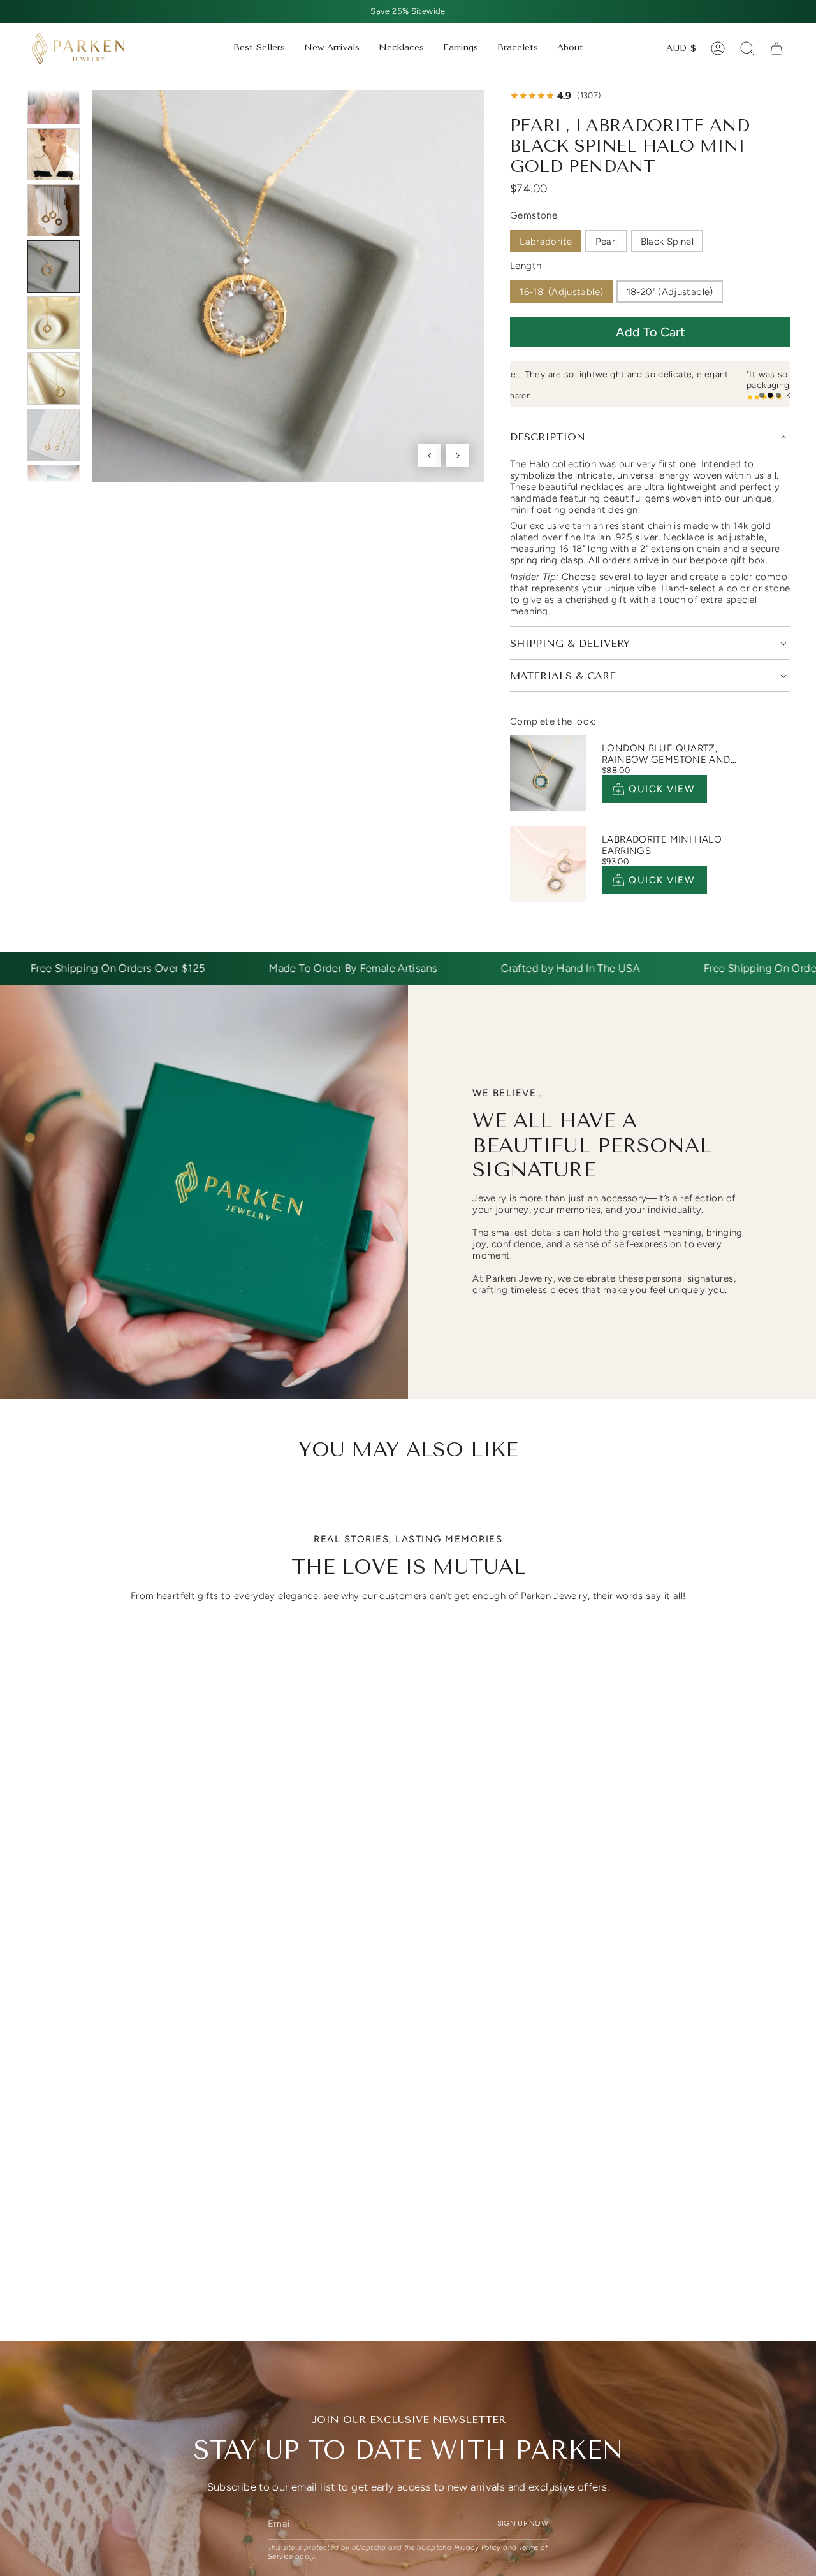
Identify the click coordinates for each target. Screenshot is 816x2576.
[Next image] (458, 456)
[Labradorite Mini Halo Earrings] (548, 864)
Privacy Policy (477, 2548)
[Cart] (776, 48)
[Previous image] (430, 456)
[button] (401, 48)
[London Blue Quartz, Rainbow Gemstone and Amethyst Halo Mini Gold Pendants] (548, 773)
